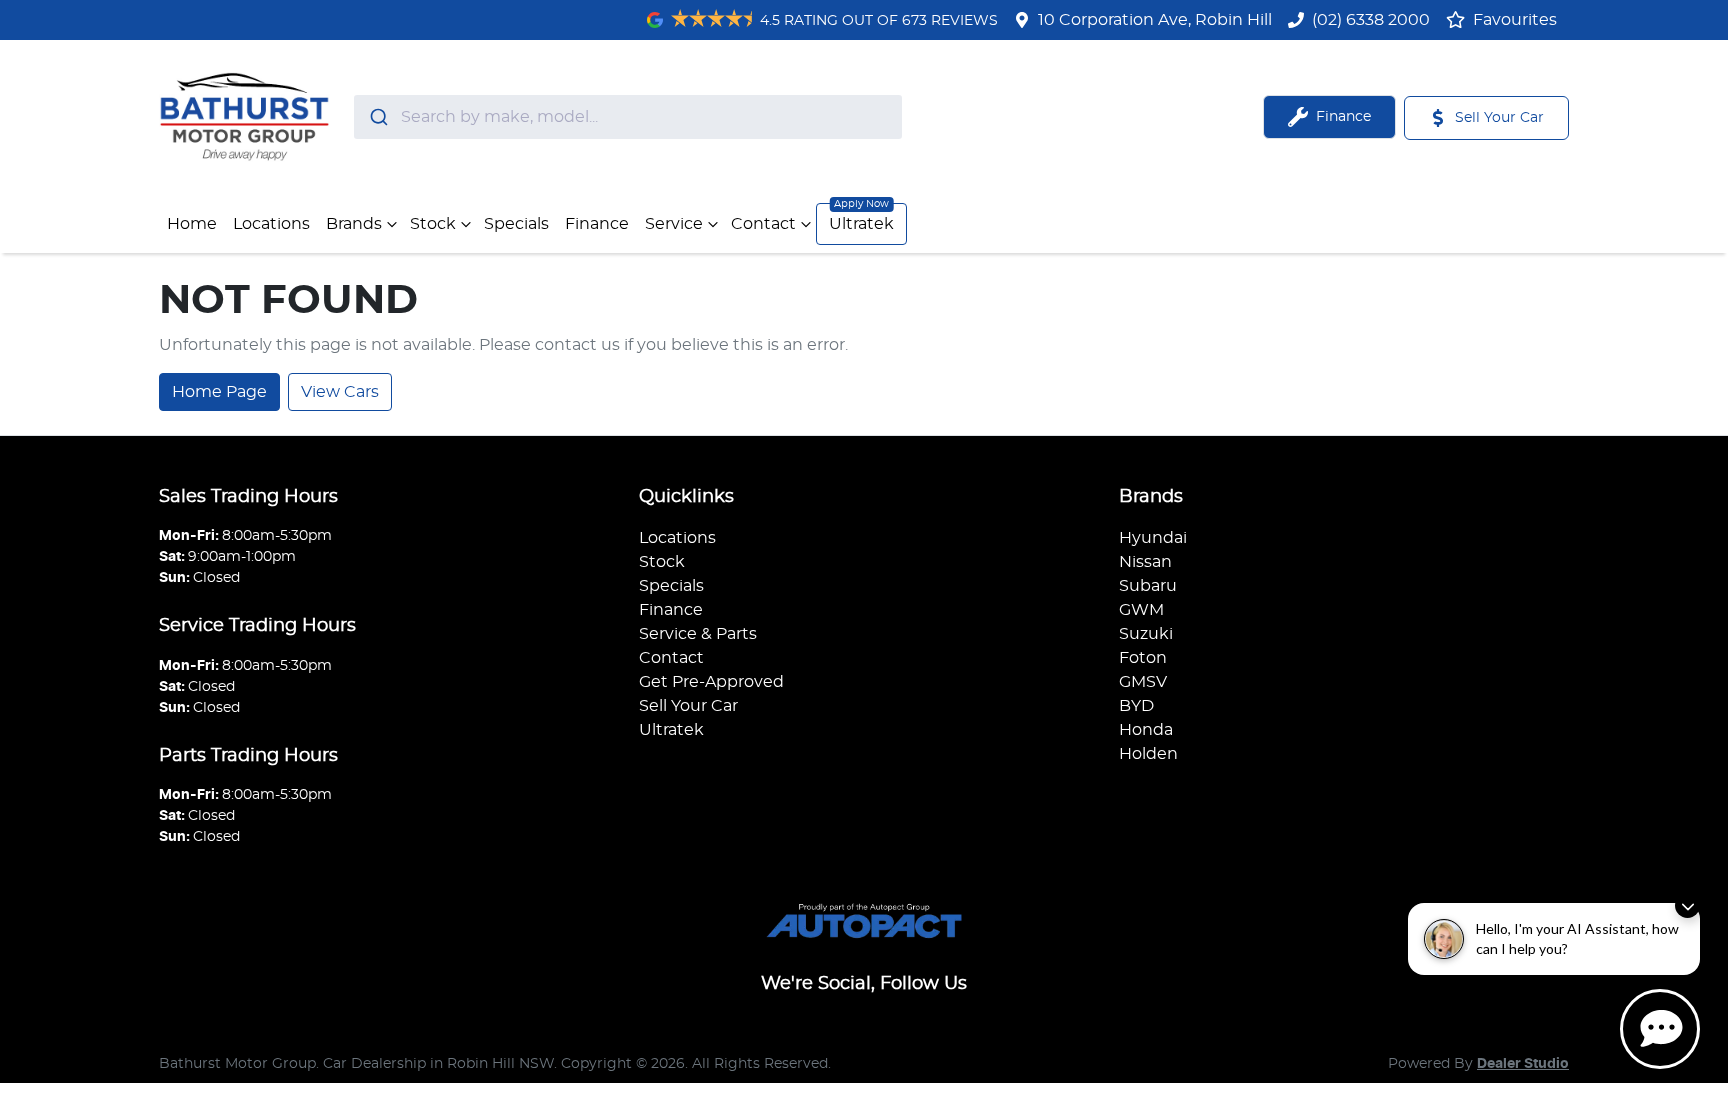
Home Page (219, 392)
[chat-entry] (1660, 1029)
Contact (763, 224)
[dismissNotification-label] (1687, 905)
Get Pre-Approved (711, 682)
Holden (1148, 754)
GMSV (1143, 682)
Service (674, 224)
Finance (597, 224)
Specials (516, 224)
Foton (1143, 658)
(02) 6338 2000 (1371, 20)
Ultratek (861, 224)
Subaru (1148, 586)
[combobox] (628, 117)
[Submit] (377, 117)
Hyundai (1153, 538)
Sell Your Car (688, 706)
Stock (433, 224)
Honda (1146, 730)
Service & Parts (698, 634)
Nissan (1145, 562)
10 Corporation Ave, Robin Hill (1155, 20)
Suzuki (1146, 634)
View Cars (340, 392)
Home (192, 224)
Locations (271, 224)
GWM (1141, 610)
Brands (354, 224)
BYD (1136, 706)
